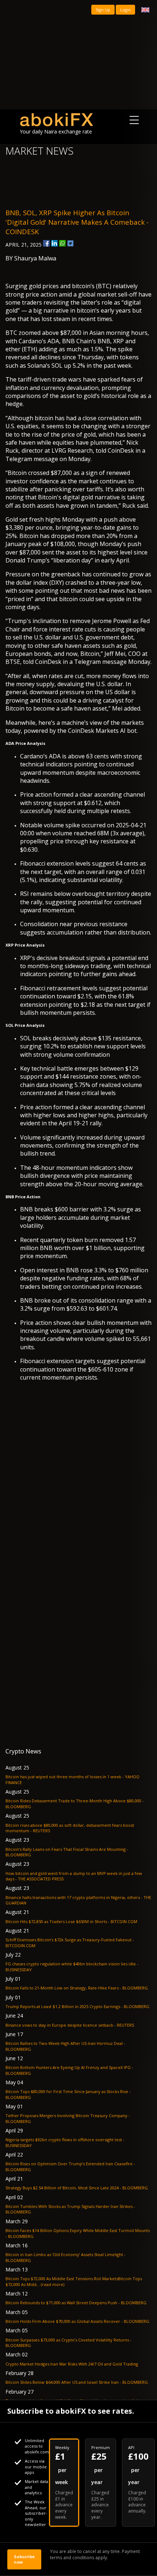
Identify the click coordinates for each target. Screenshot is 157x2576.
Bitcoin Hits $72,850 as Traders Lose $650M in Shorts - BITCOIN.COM (71, 1921)
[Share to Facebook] (46, 243)
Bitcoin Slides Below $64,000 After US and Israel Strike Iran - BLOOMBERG (77, 2382)
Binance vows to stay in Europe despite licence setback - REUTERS (70, 2025)
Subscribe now (24, 2559)
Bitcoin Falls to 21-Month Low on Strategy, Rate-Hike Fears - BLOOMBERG (77, 1988)
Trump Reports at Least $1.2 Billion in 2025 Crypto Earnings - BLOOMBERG (77, 2006)
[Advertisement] (78, 55)
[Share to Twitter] (70, 243)
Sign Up (103, 10)
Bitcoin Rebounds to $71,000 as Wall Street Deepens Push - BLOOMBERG (76, 2303)
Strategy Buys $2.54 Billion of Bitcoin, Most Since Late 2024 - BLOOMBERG (77, 2188)
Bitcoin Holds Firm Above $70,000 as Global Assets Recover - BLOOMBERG (77, 2321)
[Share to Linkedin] (54, 243)
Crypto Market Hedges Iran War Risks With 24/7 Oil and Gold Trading (72, 2364)
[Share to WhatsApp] (62, 243)
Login (125, 10)
